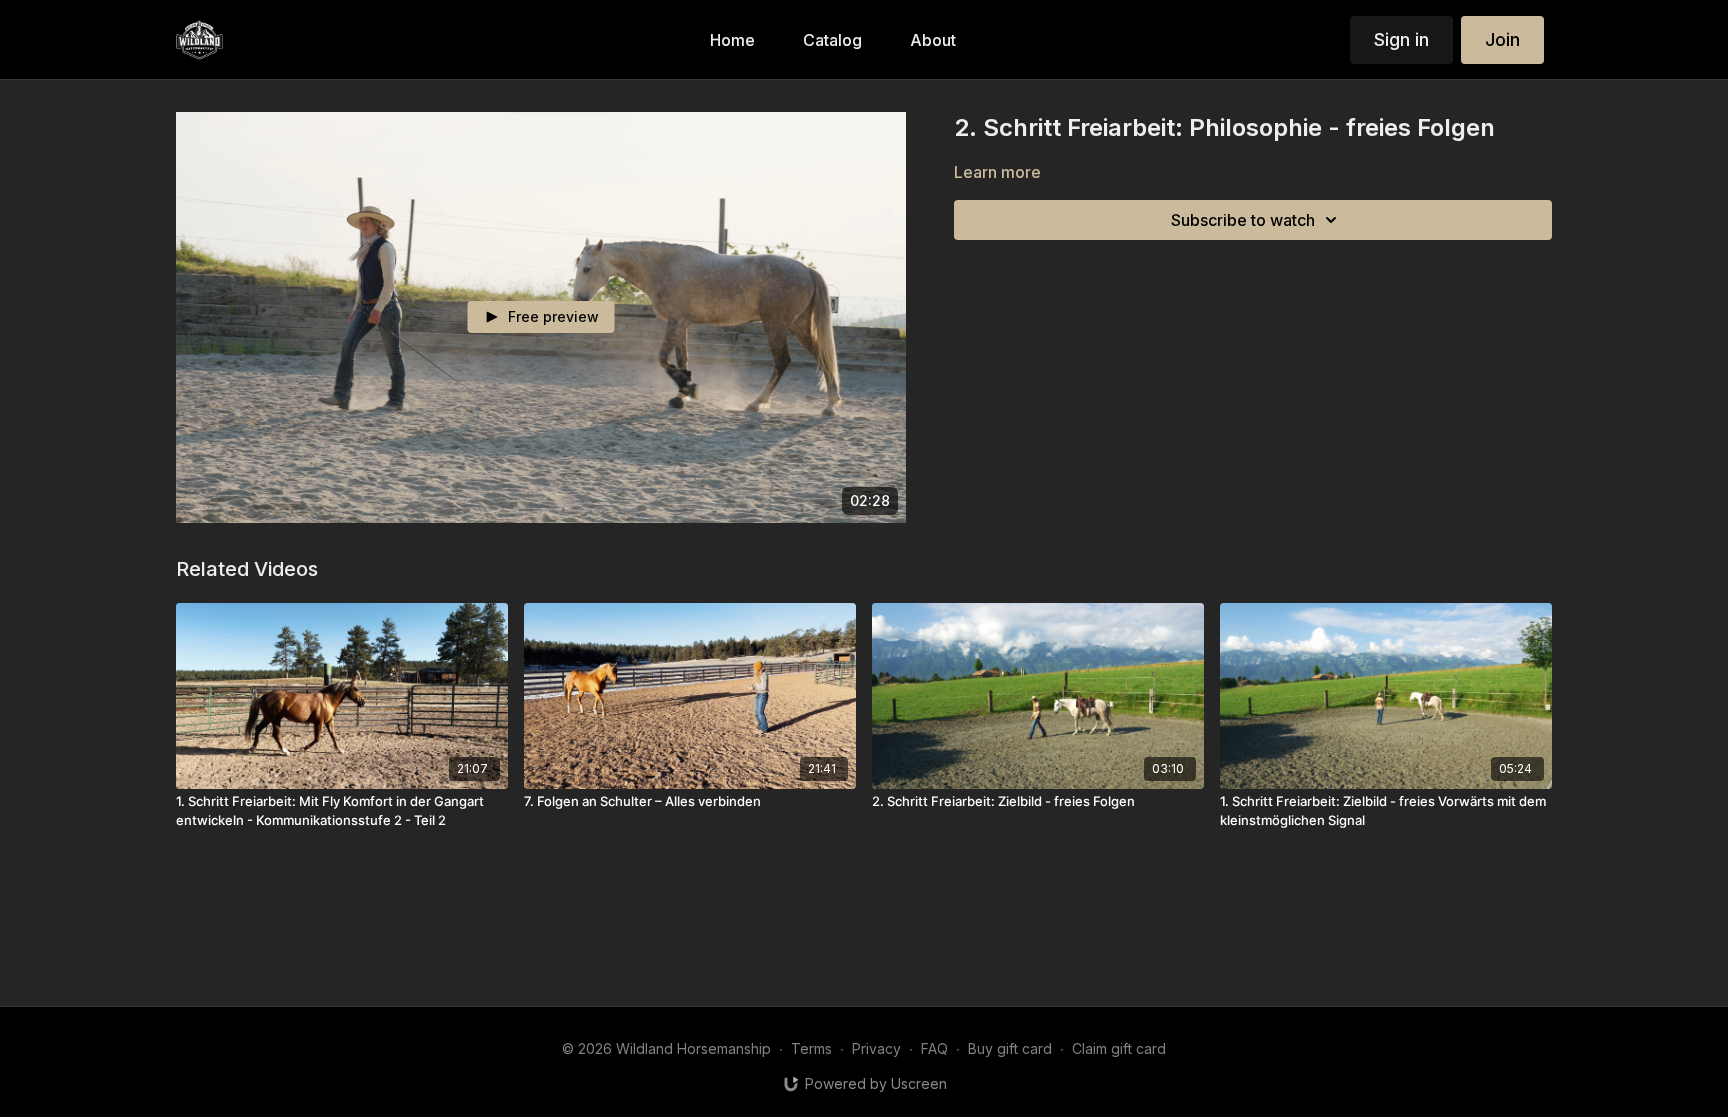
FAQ (934, 1048)
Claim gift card (1119, 1048)
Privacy (876, 1048)
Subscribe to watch (1243, 220)
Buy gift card (1010, 1048)
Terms (811, 1048)
